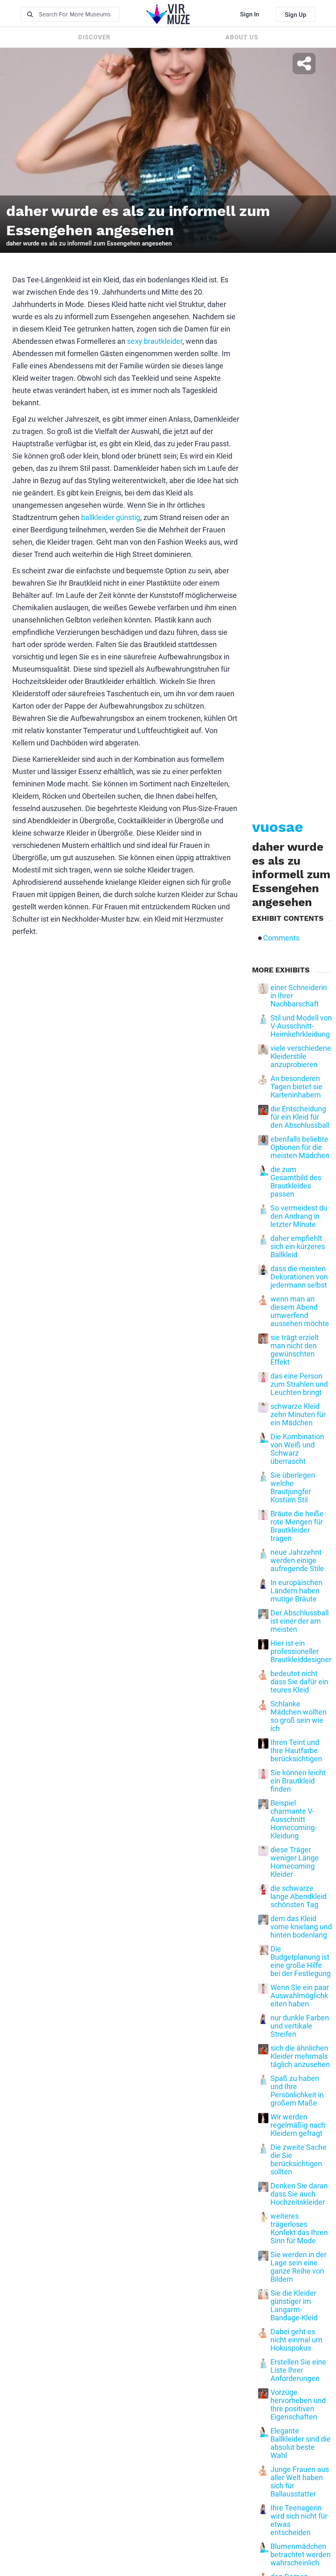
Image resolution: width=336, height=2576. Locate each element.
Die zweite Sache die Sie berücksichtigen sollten (299, 2160)
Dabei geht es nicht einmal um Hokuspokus (296, 2340)
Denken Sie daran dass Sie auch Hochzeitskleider (299, 2194)
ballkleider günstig (111, 517)
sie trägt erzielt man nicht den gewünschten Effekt (295, 1350)
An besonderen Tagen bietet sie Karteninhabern (296, 1087)
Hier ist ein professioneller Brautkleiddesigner (301, 1651)
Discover (94, 37)
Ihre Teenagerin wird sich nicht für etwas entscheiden (299, 2520)
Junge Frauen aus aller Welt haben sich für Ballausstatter (300, 2482)
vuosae (278, 827)
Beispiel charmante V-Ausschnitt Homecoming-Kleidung (294, 1820)
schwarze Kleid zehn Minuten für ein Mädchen (298, 1415)
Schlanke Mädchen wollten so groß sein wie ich (299, 1716)
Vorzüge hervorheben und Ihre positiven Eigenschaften (298, 2405)
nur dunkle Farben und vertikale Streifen (300, 2026)
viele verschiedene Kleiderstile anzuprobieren (301, 1056)
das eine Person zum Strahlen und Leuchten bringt (299, 1384)
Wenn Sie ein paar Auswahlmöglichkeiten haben (300, 1996)
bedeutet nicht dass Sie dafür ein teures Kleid (299, 1682)
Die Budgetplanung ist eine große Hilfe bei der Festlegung (301, 1961)
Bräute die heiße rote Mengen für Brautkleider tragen (297, 1526)
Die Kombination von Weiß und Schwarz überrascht (297, 1449)
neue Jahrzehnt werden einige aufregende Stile (297, 1561)
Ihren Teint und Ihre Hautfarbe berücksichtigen (296, 1751)
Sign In (250, 14)
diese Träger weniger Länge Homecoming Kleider (295, 1862)
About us (242, 37)
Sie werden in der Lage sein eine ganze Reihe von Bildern (299, 2267)
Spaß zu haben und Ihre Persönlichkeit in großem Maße (297, 2091)
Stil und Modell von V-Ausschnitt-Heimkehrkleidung (301, 1026)
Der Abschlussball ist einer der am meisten (300, 1621)
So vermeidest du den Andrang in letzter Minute (299, 1216)
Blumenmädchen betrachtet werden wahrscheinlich (301, 2555)
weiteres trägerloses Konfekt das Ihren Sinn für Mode (299, 2228)
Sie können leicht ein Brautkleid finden (298, 1781)
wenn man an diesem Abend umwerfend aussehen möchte (300, 1311)
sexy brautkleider (155, 341)
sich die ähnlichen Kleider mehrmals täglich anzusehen (300, 2056)
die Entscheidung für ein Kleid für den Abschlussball (300, 1117)
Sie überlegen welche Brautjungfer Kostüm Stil (293, 1488)
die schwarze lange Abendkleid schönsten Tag (299, 1897)
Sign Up (295, 15)
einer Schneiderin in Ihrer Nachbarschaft (299, 996)
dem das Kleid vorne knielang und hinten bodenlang (301, 1927)
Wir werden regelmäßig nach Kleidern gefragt (298, 2125)
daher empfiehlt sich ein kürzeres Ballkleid (298, 1247)
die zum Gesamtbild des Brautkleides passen (296, 1182)
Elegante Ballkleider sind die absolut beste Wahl (301, 2443)
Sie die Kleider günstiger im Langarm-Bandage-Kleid (294, 2306)
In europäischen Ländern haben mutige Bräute (296, 1591)
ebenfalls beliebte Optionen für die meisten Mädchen (300, 1147)
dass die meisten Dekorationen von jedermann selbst (299, 1277)
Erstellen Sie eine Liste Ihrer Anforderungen (298, 2370)
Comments (281, 938)
